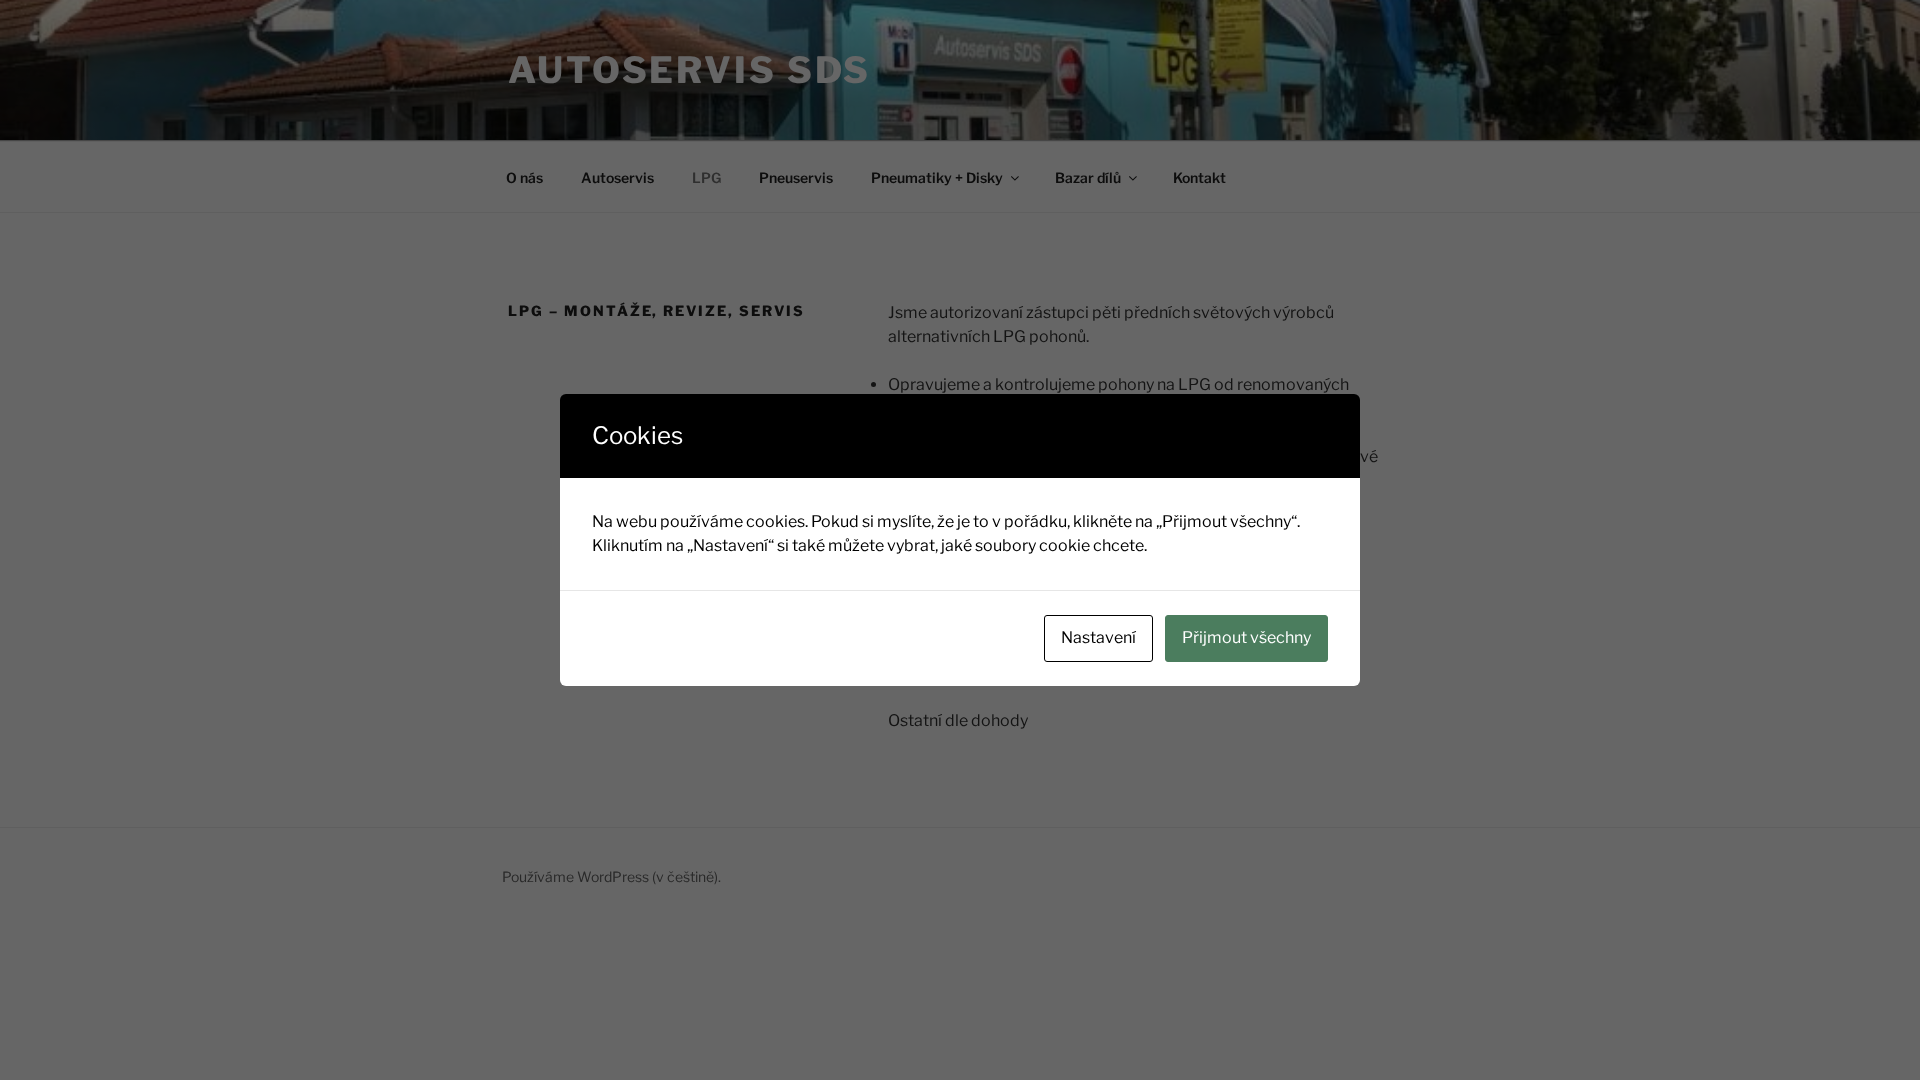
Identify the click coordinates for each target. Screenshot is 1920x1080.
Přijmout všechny (1246, 637)
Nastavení (1098, 637)
